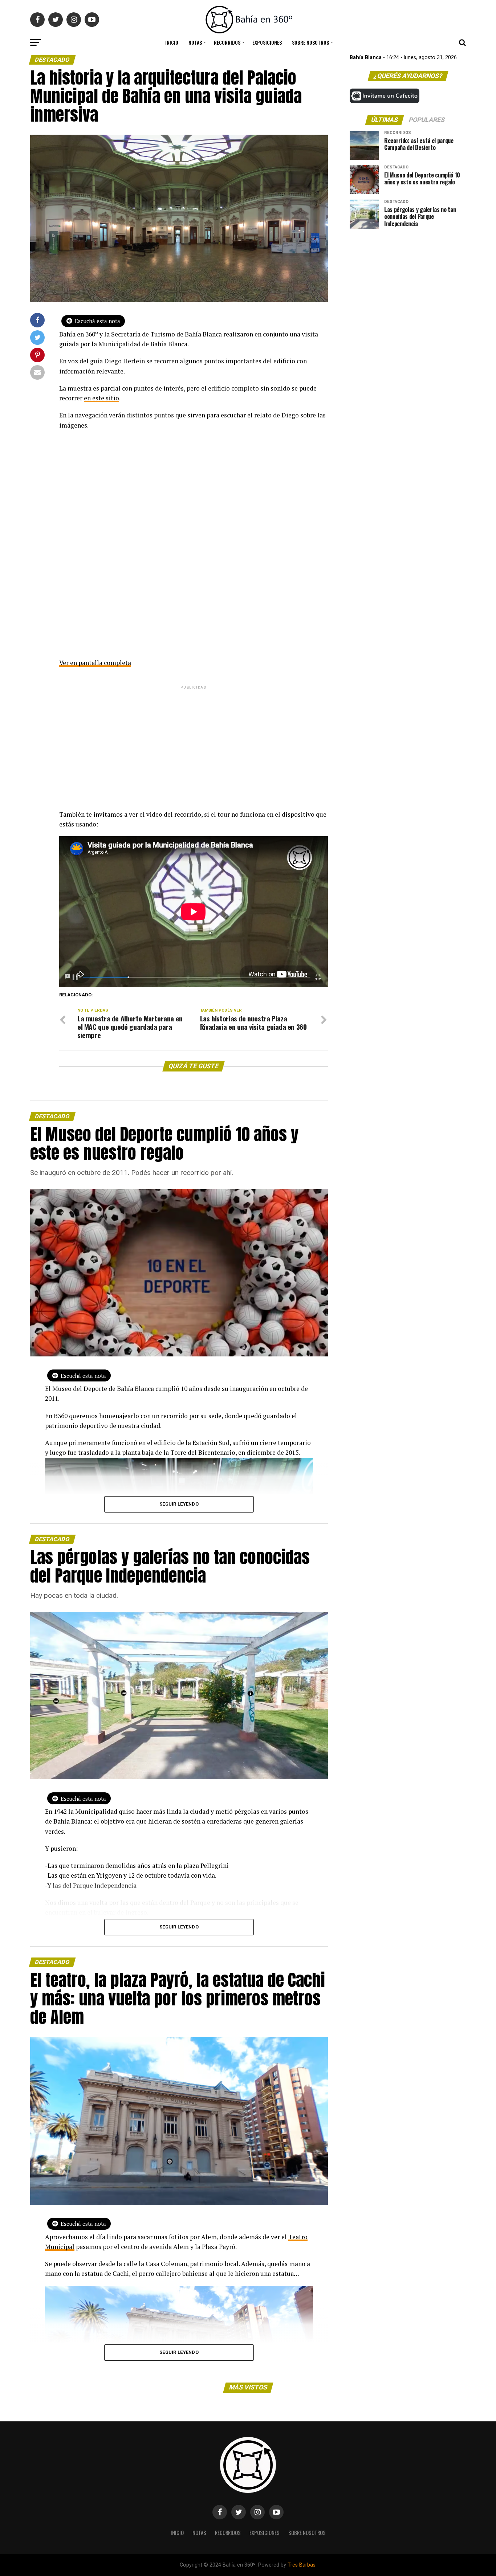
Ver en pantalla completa (95, 663)
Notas (195, 42)
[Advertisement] (194, 742)
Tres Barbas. (302, 2565)
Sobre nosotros (310, 42)
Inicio (172, 42)
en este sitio (101, 398)
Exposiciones (267, 42)
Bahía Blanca (366, 58)
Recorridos (227, 42)
